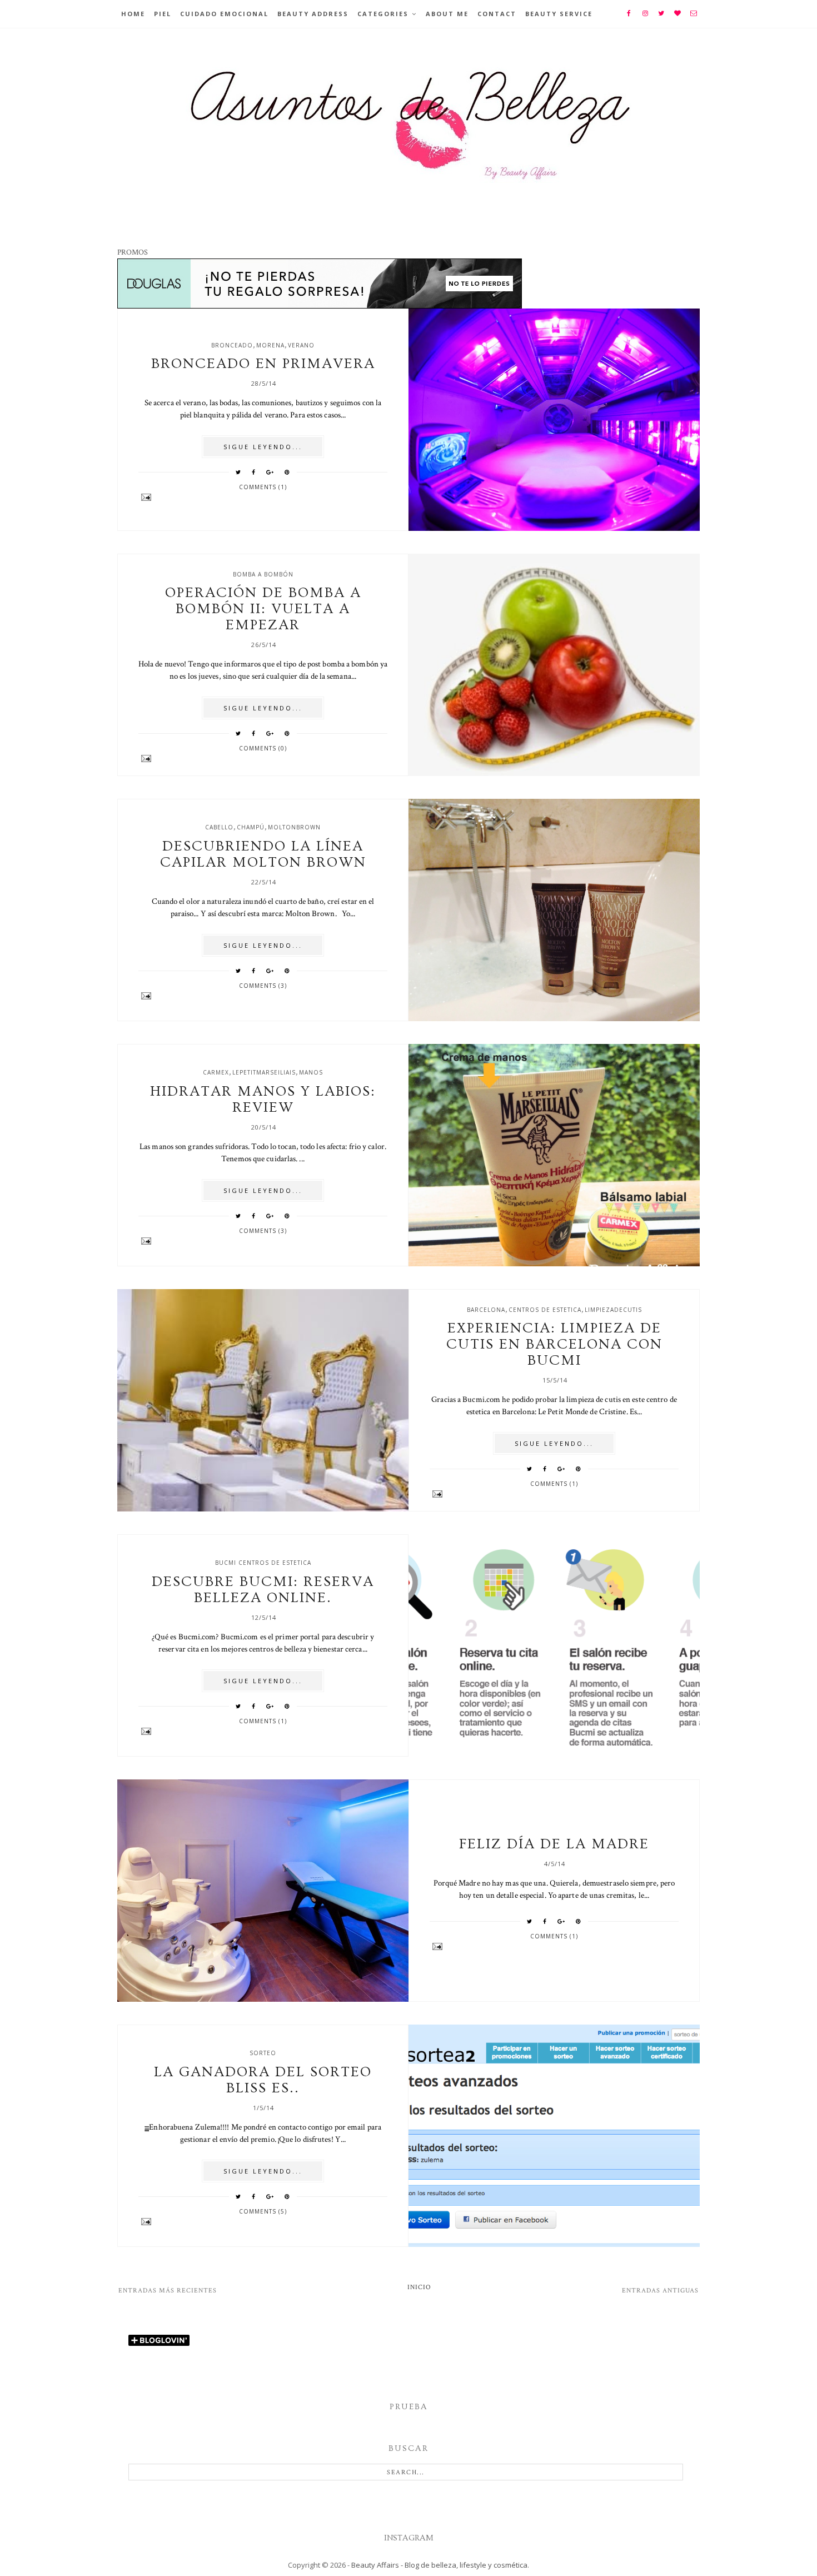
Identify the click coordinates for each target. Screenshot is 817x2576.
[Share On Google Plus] (270, 472)
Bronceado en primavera (263, 364)
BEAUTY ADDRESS (313, 14)
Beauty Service (559, 14)
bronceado (232, 345)
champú (251, 827)
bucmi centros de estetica (263, 1563)
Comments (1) (263, 487)
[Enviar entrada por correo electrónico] (263, 497)
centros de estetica (545, 1310)
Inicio (419, 2287)
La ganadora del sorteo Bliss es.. (263, 2080)
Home (133, 14)
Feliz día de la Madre (554, 1844)
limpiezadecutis (613, 1310)
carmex (216, 1072)
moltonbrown (294, 827)
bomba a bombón (263, 574)
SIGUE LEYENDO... (263, 447)
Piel (163, 14)
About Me (447, 14)
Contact (497, 14)
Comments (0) (263, 748)
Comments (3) (263, 986)
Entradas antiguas (660, 2291)
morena (270, 345)
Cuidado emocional (224, 14)
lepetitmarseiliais (264, 1072)
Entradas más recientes (168, 2291)
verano (301, 345)
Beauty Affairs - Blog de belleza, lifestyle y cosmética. (440, 2565)
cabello (219, 827)
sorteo (263, 2053)
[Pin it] (287, 472)
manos (311, 1072)
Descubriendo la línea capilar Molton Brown (263, 854)
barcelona (486, 1310)
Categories (383, 14)
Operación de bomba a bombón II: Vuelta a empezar (263, 609)
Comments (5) (263, 2211)
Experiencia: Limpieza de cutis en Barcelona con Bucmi (554, 1344)
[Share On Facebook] (254, 472)
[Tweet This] (238, 472)
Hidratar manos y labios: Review (263, 1100)
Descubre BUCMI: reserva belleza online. (263, 1590)
